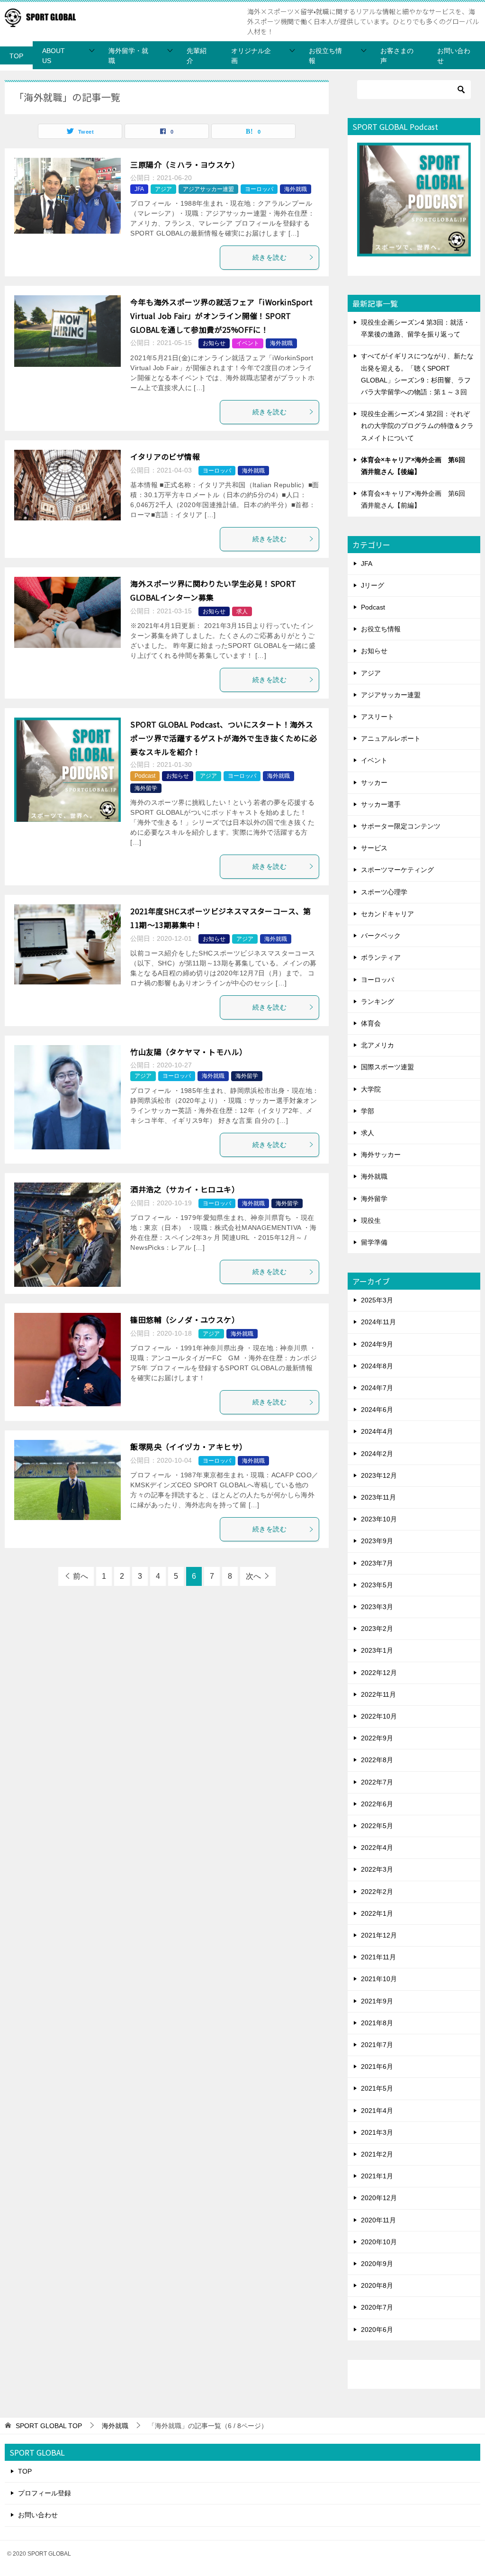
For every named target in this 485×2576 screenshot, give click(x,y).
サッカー (374, 783)
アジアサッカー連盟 (208, 189)
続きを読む (269, 257)
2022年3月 (377, 1869)
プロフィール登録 (45, 2493)
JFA (139, 189)
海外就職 (296, 189)
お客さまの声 (397, 56)
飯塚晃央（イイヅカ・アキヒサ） (189, 1447)
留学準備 (374, 1242)
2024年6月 (377, 1410)
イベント (248, 343)
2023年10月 (379, 1519)
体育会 (371, 1023)
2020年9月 (377, 2264)
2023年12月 (379, 1475)
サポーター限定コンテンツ (401, 826)
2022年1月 (377, 1913)
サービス (374, 848)
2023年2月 (377, 1629)
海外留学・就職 (128, 56)
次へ (253, 1576)
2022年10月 (379, 1716)
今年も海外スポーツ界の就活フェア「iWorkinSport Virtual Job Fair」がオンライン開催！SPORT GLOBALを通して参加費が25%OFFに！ (221, 316)
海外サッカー (381, 1155)
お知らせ (214, 343)
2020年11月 (378, 2220)
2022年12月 (379, 1673)
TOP (16, 56)
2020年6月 (377, 2330)
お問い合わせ (454, 56)
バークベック (381, 936)
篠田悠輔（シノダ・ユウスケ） (185, 1320)
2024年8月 (377, 1366)
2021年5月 (377, 2088)
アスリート (377, 717)
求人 (242, 611)
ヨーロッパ (259, 189)
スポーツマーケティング (397, 870)
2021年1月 (377, 2176)
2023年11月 (378, 1497)
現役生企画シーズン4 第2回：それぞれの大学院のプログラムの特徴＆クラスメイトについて (417, 426)
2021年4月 (377, 2111)
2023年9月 (377, 1541)
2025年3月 (377, 1300)
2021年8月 (377, 2023)
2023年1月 (377, 1650)
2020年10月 (379, 2242)
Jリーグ (373, 585)
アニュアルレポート (391, 738)
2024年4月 (377, 1431)
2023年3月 (377, 1607)
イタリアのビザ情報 (165, 456)
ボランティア (381, 957)
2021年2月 (377, 2154)
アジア (163, 189)
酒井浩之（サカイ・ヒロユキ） (185, 1189)
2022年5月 (377, 1826)
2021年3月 (377, 2132)
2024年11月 (378, 1322)
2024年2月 (377, 1454)
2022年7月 (377, 1782)
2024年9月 (377, 1344)
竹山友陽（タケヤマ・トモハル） (189, 1052)
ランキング (377, 1001)
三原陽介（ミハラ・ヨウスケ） (185, 164)
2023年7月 (377, 1563)
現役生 (371, 1220)
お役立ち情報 (325, 56)
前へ (81, 1576)
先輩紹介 (197, 56)
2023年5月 (377, 1585)
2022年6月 (377, 1804)
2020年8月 (377, 2285)
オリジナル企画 (251, 56)
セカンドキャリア (387, 914)
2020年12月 (379, 2198)
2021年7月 (377, 2045)
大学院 (371, 1089)
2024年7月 (377, 1388)
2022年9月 (377, 1738)
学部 (368, 1111)
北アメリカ (377, 1045)
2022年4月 (377, 1848)
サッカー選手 (381, 804)
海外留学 (146, 788)
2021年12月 (379, 1935)
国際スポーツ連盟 (387, 1067)
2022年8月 (377, 1760)
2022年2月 (377, 1892)
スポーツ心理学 (384, 892)
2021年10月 (379, 1979)
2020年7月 (377, 2307)
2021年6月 (377, 2066)
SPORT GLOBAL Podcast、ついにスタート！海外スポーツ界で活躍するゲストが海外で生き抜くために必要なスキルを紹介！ (224, 738)
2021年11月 (378, 1957)
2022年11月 (378, 1694)
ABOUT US (54, 56)
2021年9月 (377, 2001)
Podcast (145, 776)
